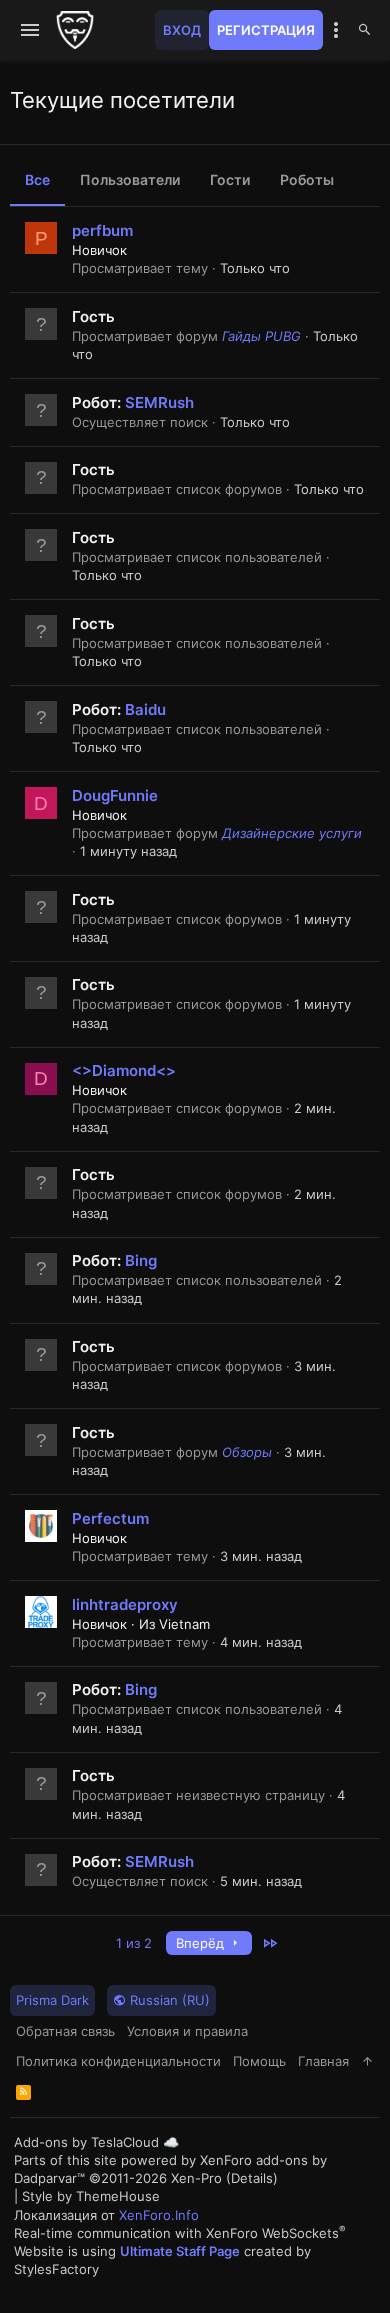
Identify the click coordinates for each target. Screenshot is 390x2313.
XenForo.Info (159, 2215)
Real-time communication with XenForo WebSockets (180, 2233)
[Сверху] (367, 2061)
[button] (30, 30)
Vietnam (184, 1624)
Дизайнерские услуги (292, 833)
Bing (141, 1260)
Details (252, 2178)
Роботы (307, 179)
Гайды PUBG (261, 336)
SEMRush (159, 402)
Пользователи (130, 179)
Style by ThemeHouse (91, 2196)
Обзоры (247, 1452)
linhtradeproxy (125, 1604)
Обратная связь (65, 2031)
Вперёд (202, 1943)
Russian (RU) (168, 2000)
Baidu (145, 709)
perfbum (102, 230)
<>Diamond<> (124, 1070)
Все (37, 179)
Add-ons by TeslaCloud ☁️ (96, 2142)
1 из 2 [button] (134, 1943)
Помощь (259, 2061)
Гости (230, 179)
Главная (323, 2061)
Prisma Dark (52, 2000)
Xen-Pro (196, 2178)
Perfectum (110, 1518)
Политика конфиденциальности (118, 2061)
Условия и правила (187, 2031)
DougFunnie (115, 795)
